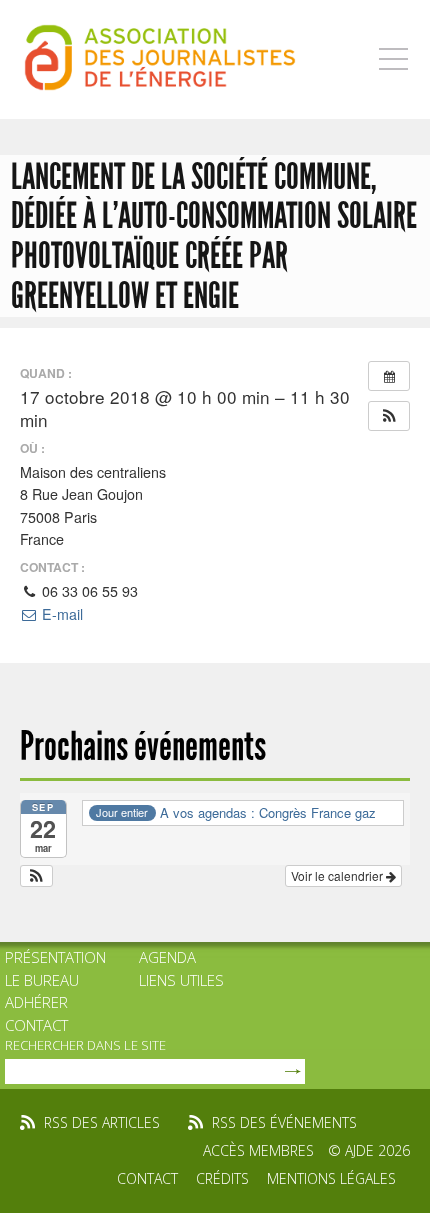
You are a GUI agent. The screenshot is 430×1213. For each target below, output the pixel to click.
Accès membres (258, 1150)
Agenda (167, 957)
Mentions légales (331, 1178)
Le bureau (42, 980)
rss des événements (284, 1122)
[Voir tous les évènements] (389, 376)
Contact (36, 1025)
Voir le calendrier (338, 875)
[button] (389, 416)
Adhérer (36, 1002)
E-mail (60, 614)
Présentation (55, 957)
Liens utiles (181, 980)
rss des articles (102, 1122)
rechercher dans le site (85, 1045)
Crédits (222, 1178)
